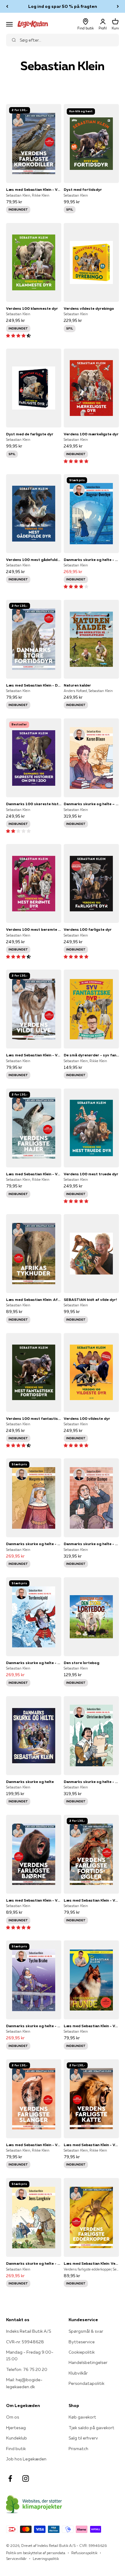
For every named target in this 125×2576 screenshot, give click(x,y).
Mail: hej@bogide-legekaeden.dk (24, 2383)
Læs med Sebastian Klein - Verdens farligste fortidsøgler (91, 1900)
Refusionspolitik (84, 2553)
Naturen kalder (77, 685)
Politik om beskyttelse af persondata (36, 2553)
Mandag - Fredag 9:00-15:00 (30, 2355)
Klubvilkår (78, 2373)
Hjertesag (16, 2428)
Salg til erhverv (83, 2438)
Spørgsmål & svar (86, 2331)
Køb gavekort (82, 2417)
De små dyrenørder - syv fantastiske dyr (91, 1055)
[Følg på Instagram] (26, 2478)
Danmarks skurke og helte (30, 1782)
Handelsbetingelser (88, 2362)
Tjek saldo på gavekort (91, 2428)
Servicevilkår (16, 2559)
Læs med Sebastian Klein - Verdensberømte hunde (91, 2026)
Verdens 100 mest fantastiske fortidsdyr (34, 1418)
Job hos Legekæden (26, 2459)
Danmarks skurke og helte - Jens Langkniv (34, 2263)
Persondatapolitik (86, 2383)
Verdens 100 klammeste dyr (32, 308)
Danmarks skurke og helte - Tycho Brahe (34, 2026)
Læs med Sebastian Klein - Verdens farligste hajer (34, 1174)
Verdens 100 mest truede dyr (91, 1174)
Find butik (16, 2449)
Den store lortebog (81, 1663)
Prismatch (78, 2449)
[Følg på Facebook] (10, 2478)
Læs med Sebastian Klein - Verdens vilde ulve (34, 1055)
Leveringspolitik (46, 2559)
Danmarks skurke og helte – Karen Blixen (91, 804)
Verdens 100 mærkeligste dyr (91, 434)
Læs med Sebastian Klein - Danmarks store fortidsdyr (34, 685)
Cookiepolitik (82, 2352)
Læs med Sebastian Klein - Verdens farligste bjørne (34, 1900)
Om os (13, 2417)
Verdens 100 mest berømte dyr (34, 929)
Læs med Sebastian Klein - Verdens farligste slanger (34, 2145)
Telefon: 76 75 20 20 (27, 2369)
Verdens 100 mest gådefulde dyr (34, 560)
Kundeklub (17, 2438)
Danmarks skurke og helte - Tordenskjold (34, 1663)
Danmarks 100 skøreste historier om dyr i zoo (34, 804)
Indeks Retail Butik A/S (29, 2331)
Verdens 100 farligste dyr (88, 929)
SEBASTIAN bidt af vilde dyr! (90, 1300)
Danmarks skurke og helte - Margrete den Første (34, 1544)
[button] (18, 336)
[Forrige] (7, 6)
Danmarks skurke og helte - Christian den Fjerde (91, 1782)
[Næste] (118, 6)
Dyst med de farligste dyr (30, 434)
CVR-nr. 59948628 (25, 2342)
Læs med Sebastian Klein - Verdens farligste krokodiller (34, 189)
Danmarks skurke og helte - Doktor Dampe (91, 1544)
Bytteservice (82, 2342)
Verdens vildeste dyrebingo (89, 308)
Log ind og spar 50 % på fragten (63, 6)
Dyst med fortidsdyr (83, 189)
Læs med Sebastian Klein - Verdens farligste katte (91, 2145)
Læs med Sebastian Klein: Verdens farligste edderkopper (91, 2263)
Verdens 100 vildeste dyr (87, 1418)
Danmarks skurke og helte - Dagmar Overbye (91, 560)
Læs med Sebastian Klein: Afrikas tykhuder (34, 1300)
